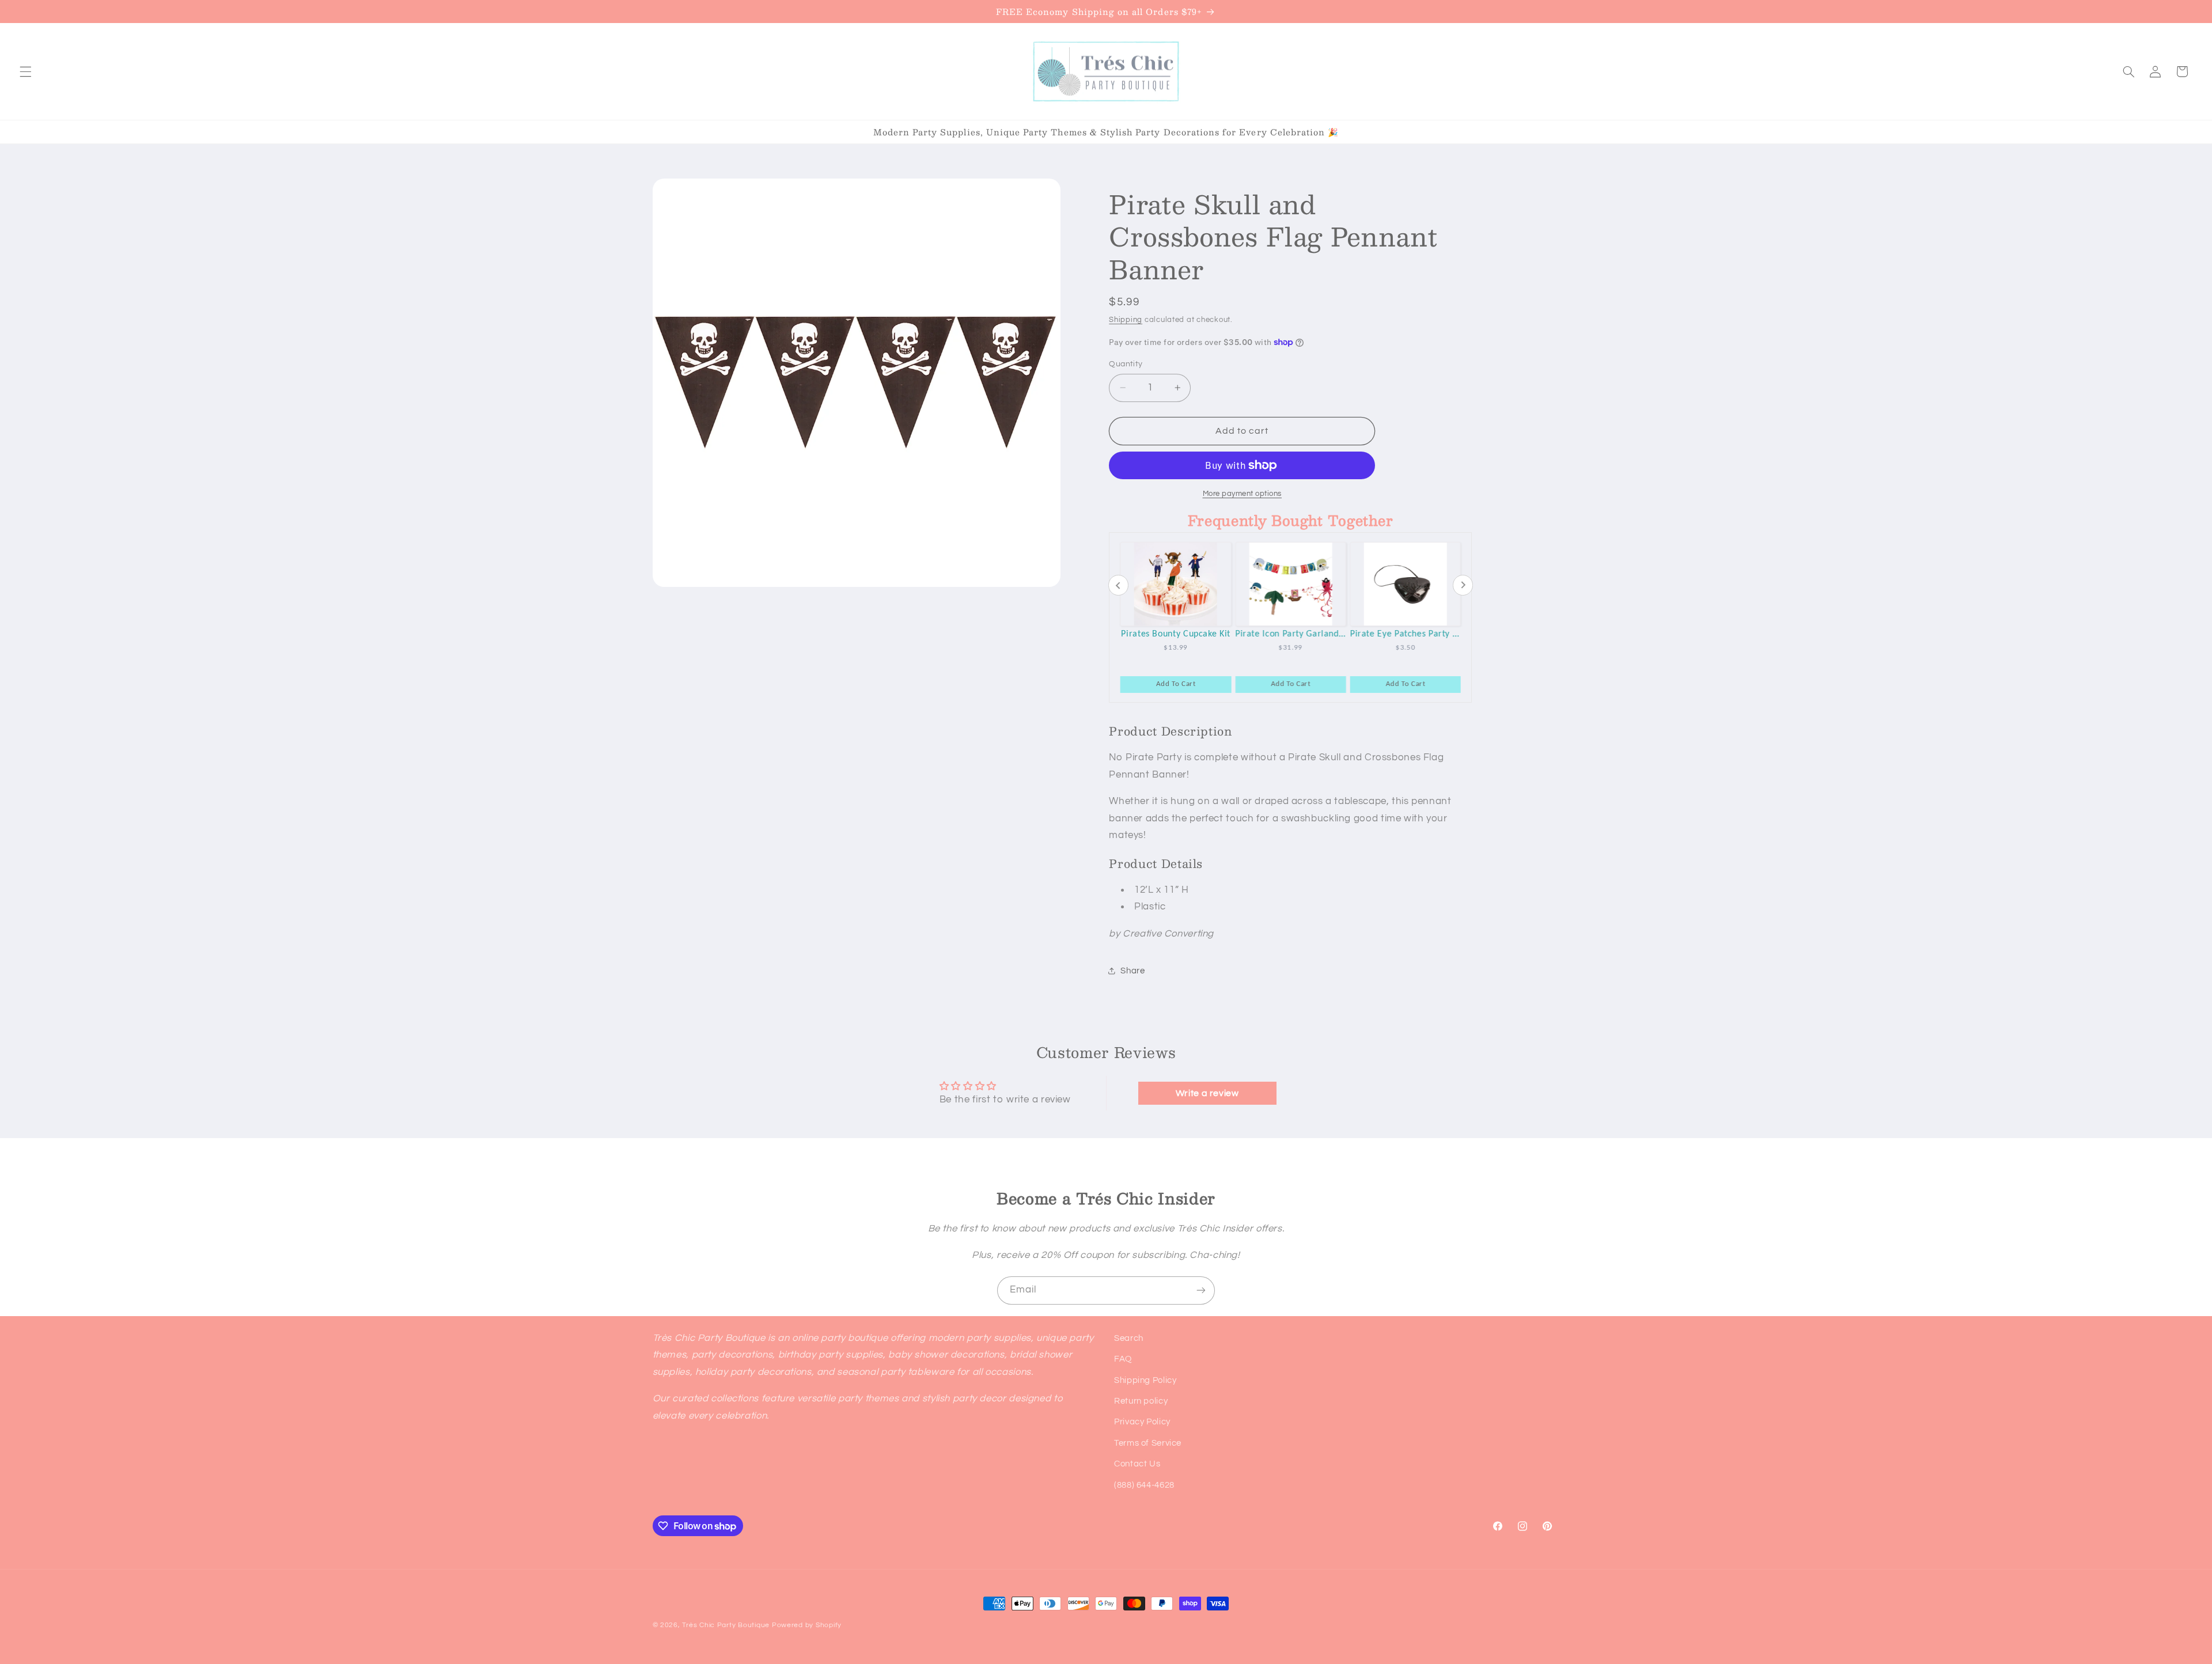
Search (1129, 1338)
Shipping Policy (1145, 1380)
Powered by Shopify (807, 1625)
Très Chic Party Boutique (726, 1625)
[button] (25, 71)
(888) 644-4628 (1144, 1485)
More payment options (1243, 494)
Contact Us (1137, 1464)
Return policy (1141, 1401)
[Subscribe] (1201, 1290)
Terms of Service (1148, 1443)
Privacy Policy (1142, 1422)
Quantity (1126, 364)
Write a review (1207, 1093)
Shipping (1126, 320)
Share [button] (1132, 971)
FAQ (1123, 1359)
